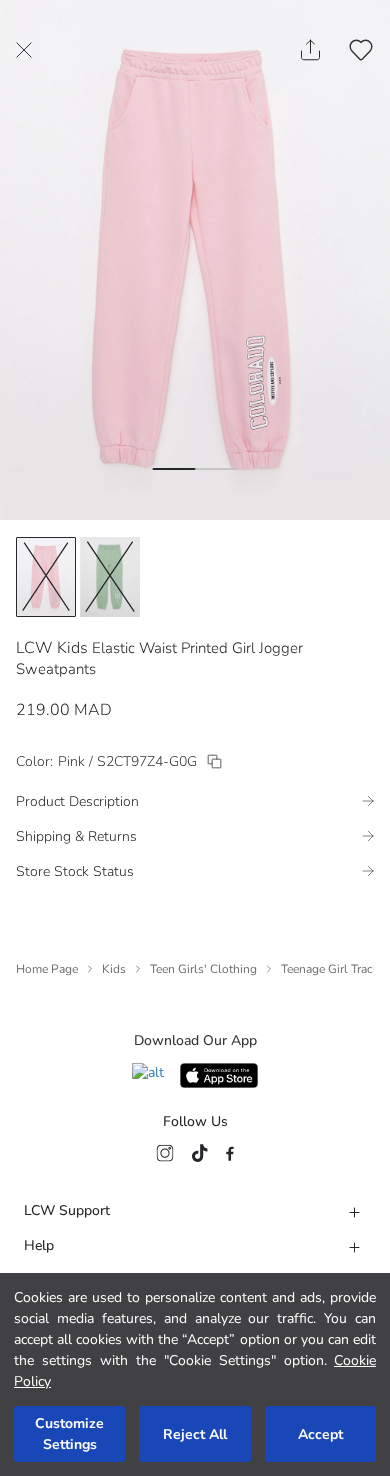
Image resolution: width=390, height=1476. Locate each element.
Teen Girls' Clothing (203, 969)
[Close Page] (24, 50)
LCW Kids (52, 648)
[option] (46, 577)
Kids (114, 969)
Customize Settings (69, 1434)
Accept (320, 1434)
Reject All (195, 1434)
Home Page (47, 969)
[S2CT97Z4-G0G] (214, 761)
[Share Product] (310, 50)
